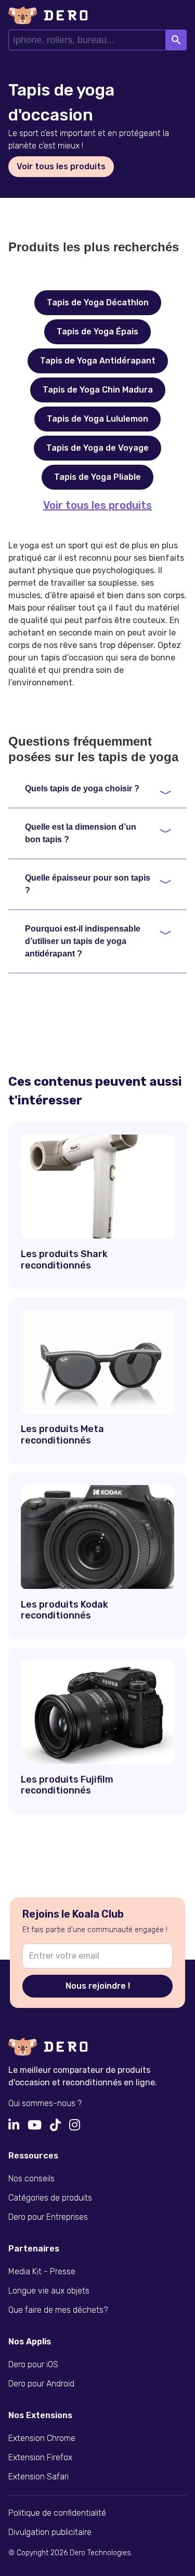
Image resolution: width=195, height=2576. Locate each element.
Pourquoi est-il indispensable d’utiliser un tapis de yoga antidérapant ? (83, 941)
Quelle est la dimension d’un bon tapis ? (81, 833)
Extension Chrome (42, 2438)
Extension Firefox (40, 2457)
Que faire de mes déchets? (58, 2310)
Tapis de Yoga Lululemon (97, 419)
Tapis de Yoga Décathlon (98, 302)
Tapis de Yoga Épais (97, 332)
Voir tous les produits (97, 505)
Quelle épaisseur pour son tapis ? (88, 884)
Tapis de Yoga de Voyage (97, 448)
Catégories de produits (50, 2198)
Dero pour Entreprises (48, 2217)
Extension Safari (38, 2477)
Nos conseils (31, 2179)
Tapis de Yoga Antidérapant (98, 361)
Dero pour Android (41, 2384)
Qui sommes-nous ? (45, 2103)
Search (176, 40)
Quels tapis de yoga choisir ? (82, 788)
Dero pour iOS (33, 2364)
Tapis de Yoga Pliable (97, 477)
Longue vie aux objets (49, 2291)
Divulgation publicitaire (50, 2532)
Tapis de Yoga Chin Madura (98, 390)
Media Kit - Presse (42, 2271)
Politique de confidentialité (57, 2513)
